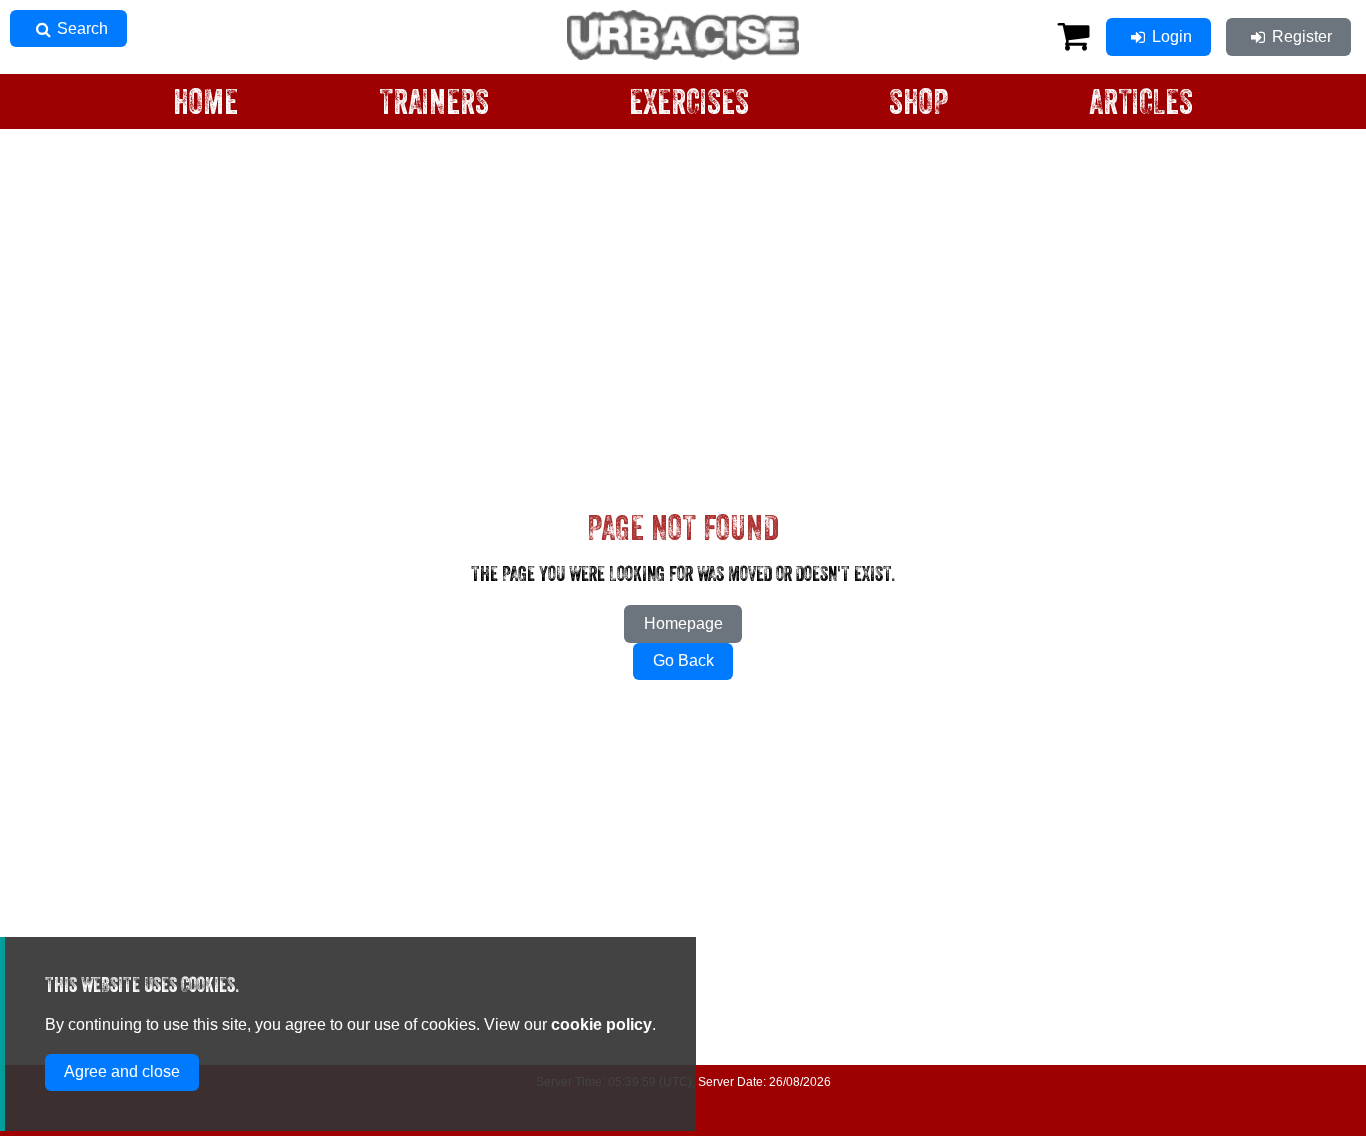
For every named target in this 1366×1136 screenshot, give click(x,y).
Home (205, 104)
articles (1141, 104)
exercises (689, 104)
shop (918, 104)
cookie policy (601, 1024)
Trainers (434, 104)
